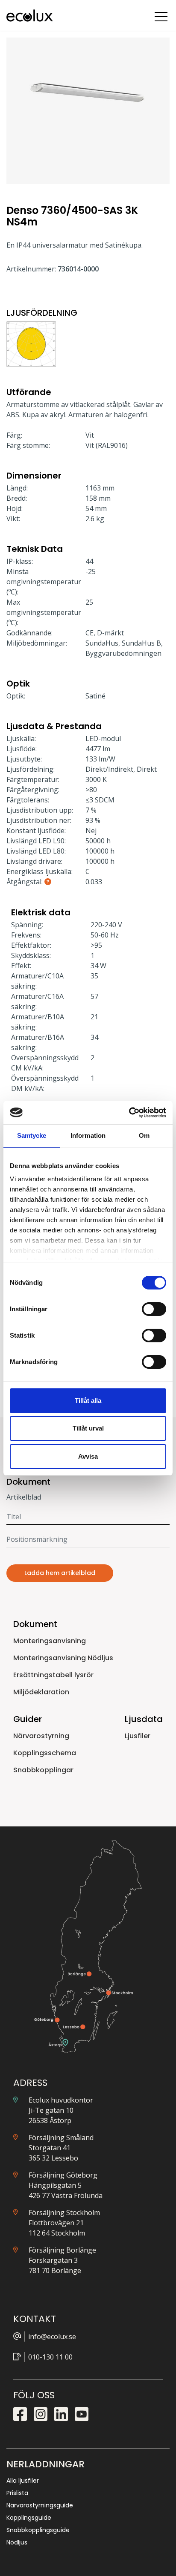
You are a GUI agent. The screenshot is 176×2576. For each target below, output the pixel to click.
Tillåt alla (88, 1401)
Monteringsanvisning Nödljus (63, 1658)
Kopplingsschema (45, 1753)
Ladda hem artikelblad (60, 1573)
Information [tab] (88, 1135)
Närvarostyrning (41, 1736)
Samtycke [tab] (32, 1135)
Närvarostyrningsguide (40, 2505)
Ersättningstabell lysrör (53, 1675)
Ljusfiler (138, 1736)
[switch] (154, 1309)
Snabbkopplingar (43, 1770)
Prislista (17, 2493)
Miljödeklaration (41, 1692)
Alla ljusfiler (23, 2481)
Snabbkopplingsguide (38, 2530)
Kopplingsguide (29, 2518)
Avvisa (88, 1456)
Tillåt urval (88, 1428)
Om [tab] (144, 1135)
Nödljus (17, 2542)
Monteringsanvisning (50, 1641)
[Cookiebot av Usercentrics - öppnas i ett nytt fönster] (129, 1113)
